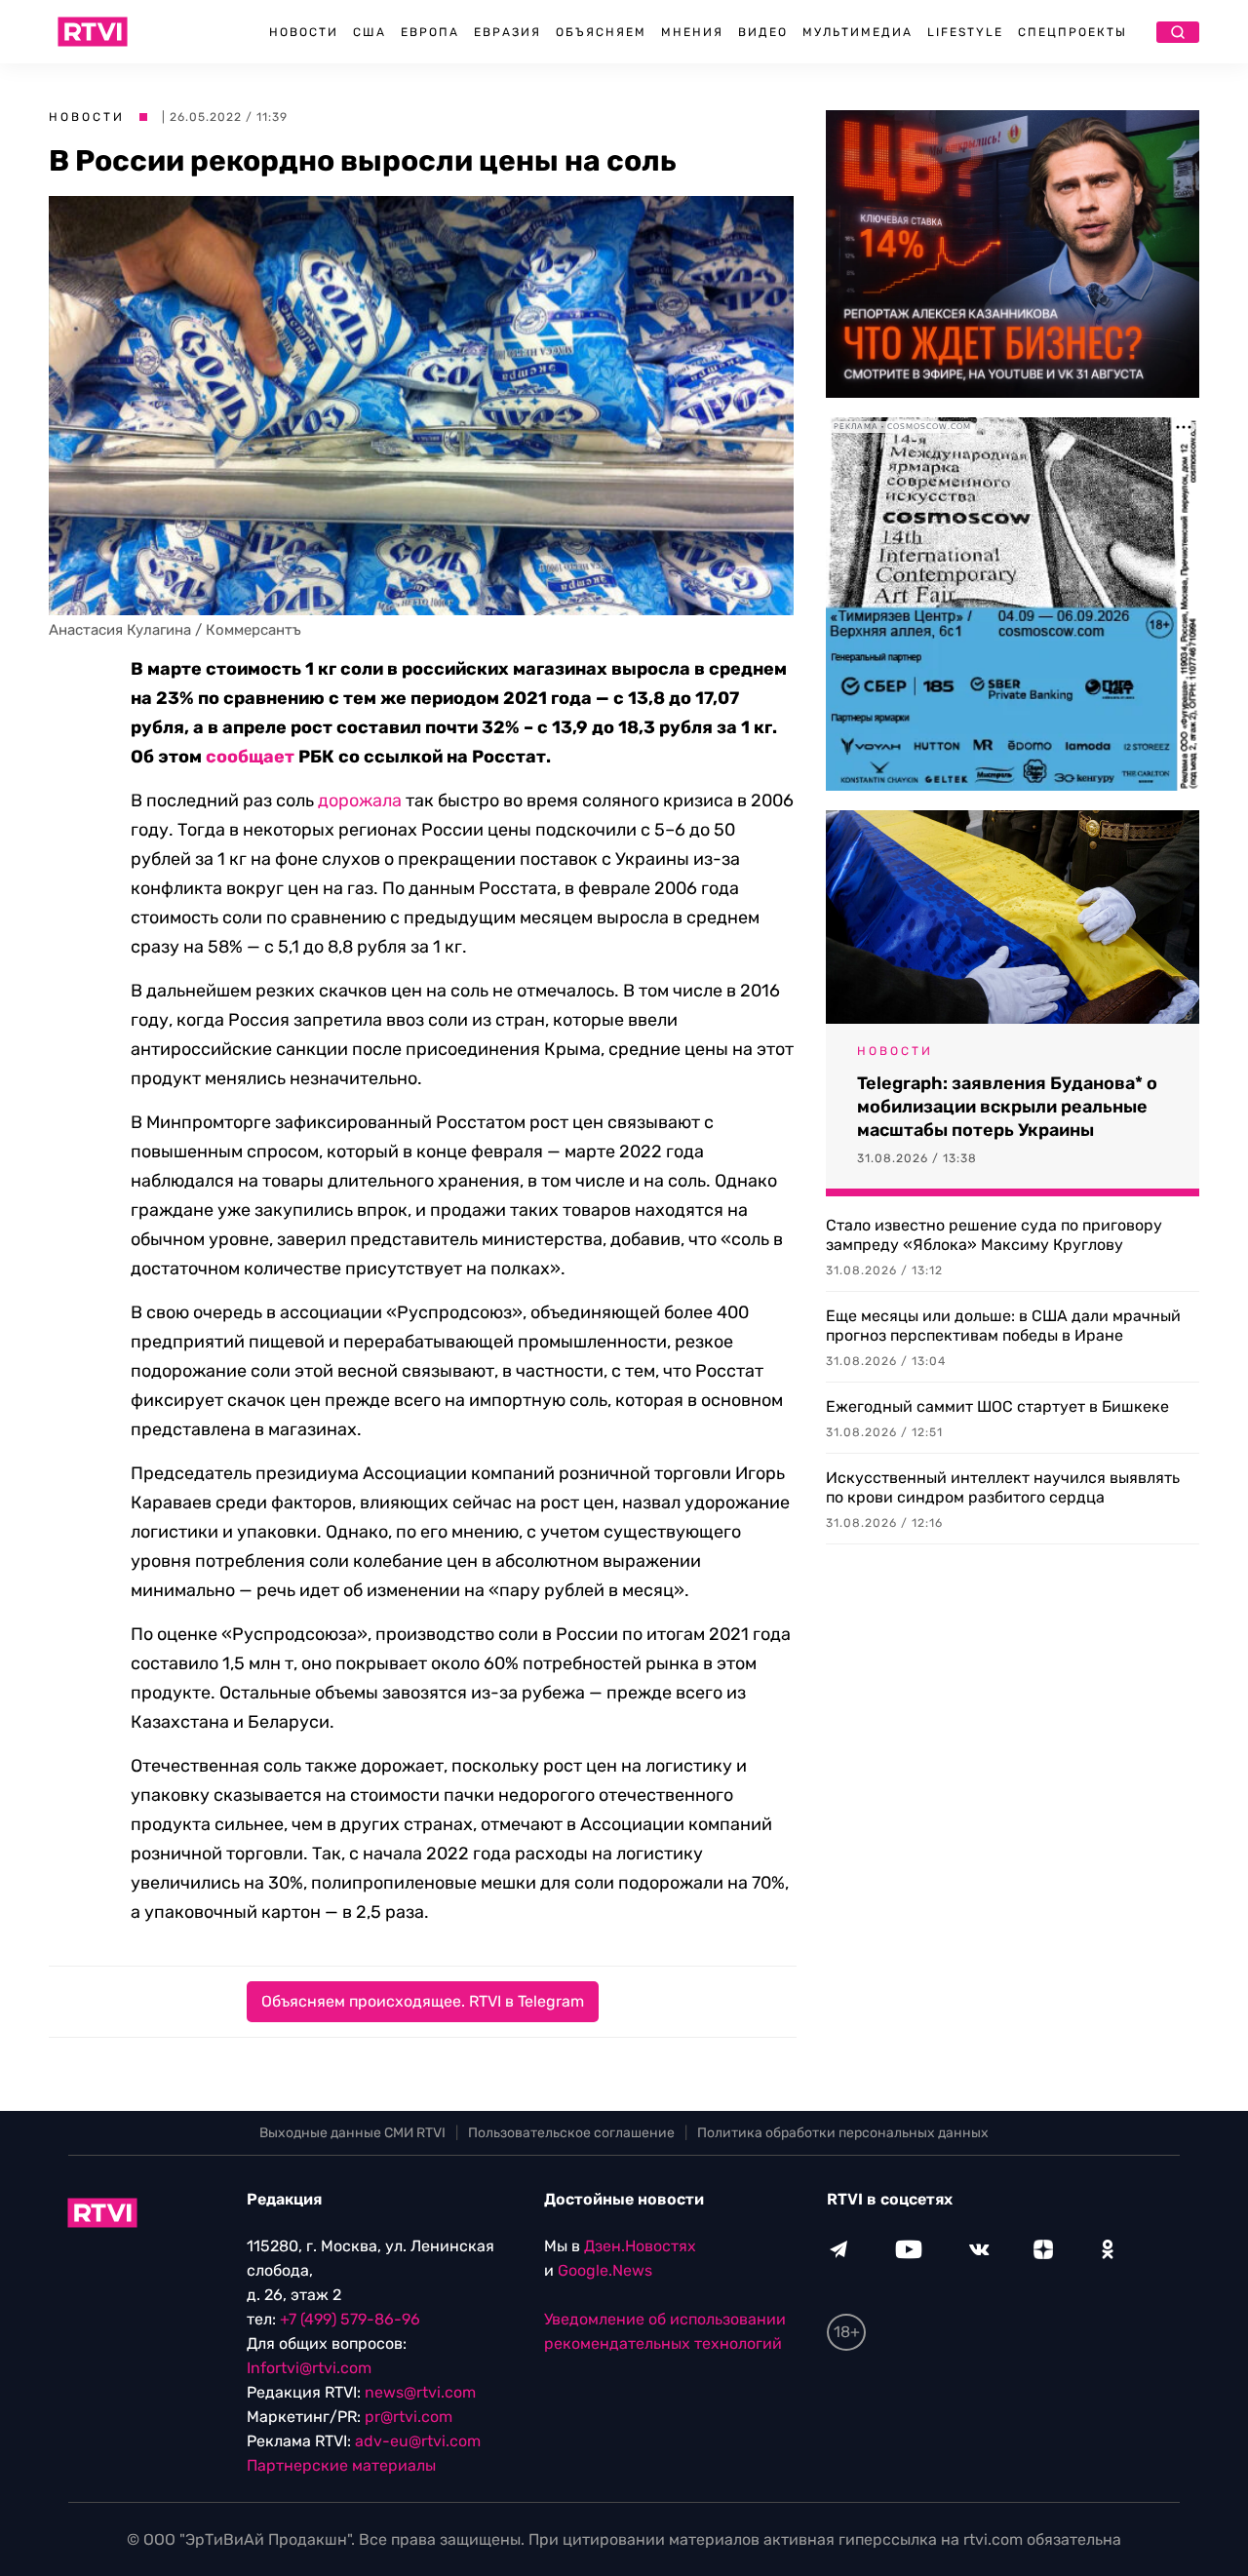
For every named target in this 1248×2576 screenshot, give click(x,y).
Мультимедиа (858, 32)
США (370, 32)
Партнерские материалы (341, 2465)
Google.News (605, 2270)
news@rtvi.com (420, 2392)
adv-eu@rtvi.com (418, 2441)
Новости (304, 32)
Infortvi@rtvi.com (309, 2368)
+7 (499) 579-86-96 (350, 2319)
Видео (763, 32)
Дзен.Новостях (640, 2246)
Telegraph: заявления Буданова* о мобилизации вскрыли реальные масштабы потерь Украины (1007, 1107)
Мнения (692, 32)
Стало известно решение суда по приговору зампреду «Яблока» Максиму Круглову (994, 1235)
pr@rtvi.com (409, 2417)
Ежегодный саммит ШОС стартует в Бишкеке (997, 1406)
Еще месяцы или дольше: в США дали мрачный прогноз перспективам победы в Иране (1003, 1326)
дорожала (360, 800)
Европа (430, 32)
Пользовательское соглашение (571, 2133)
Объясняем (601, 32)
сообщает (250, 757)
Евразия (507, 32)
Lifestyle (965, 32)
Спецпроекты (1072, 32)
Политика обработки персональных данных (843, 2133)
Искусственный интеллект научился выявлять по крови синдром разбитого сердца (1003, 1487)
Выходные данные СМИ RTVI (352, 2133)
